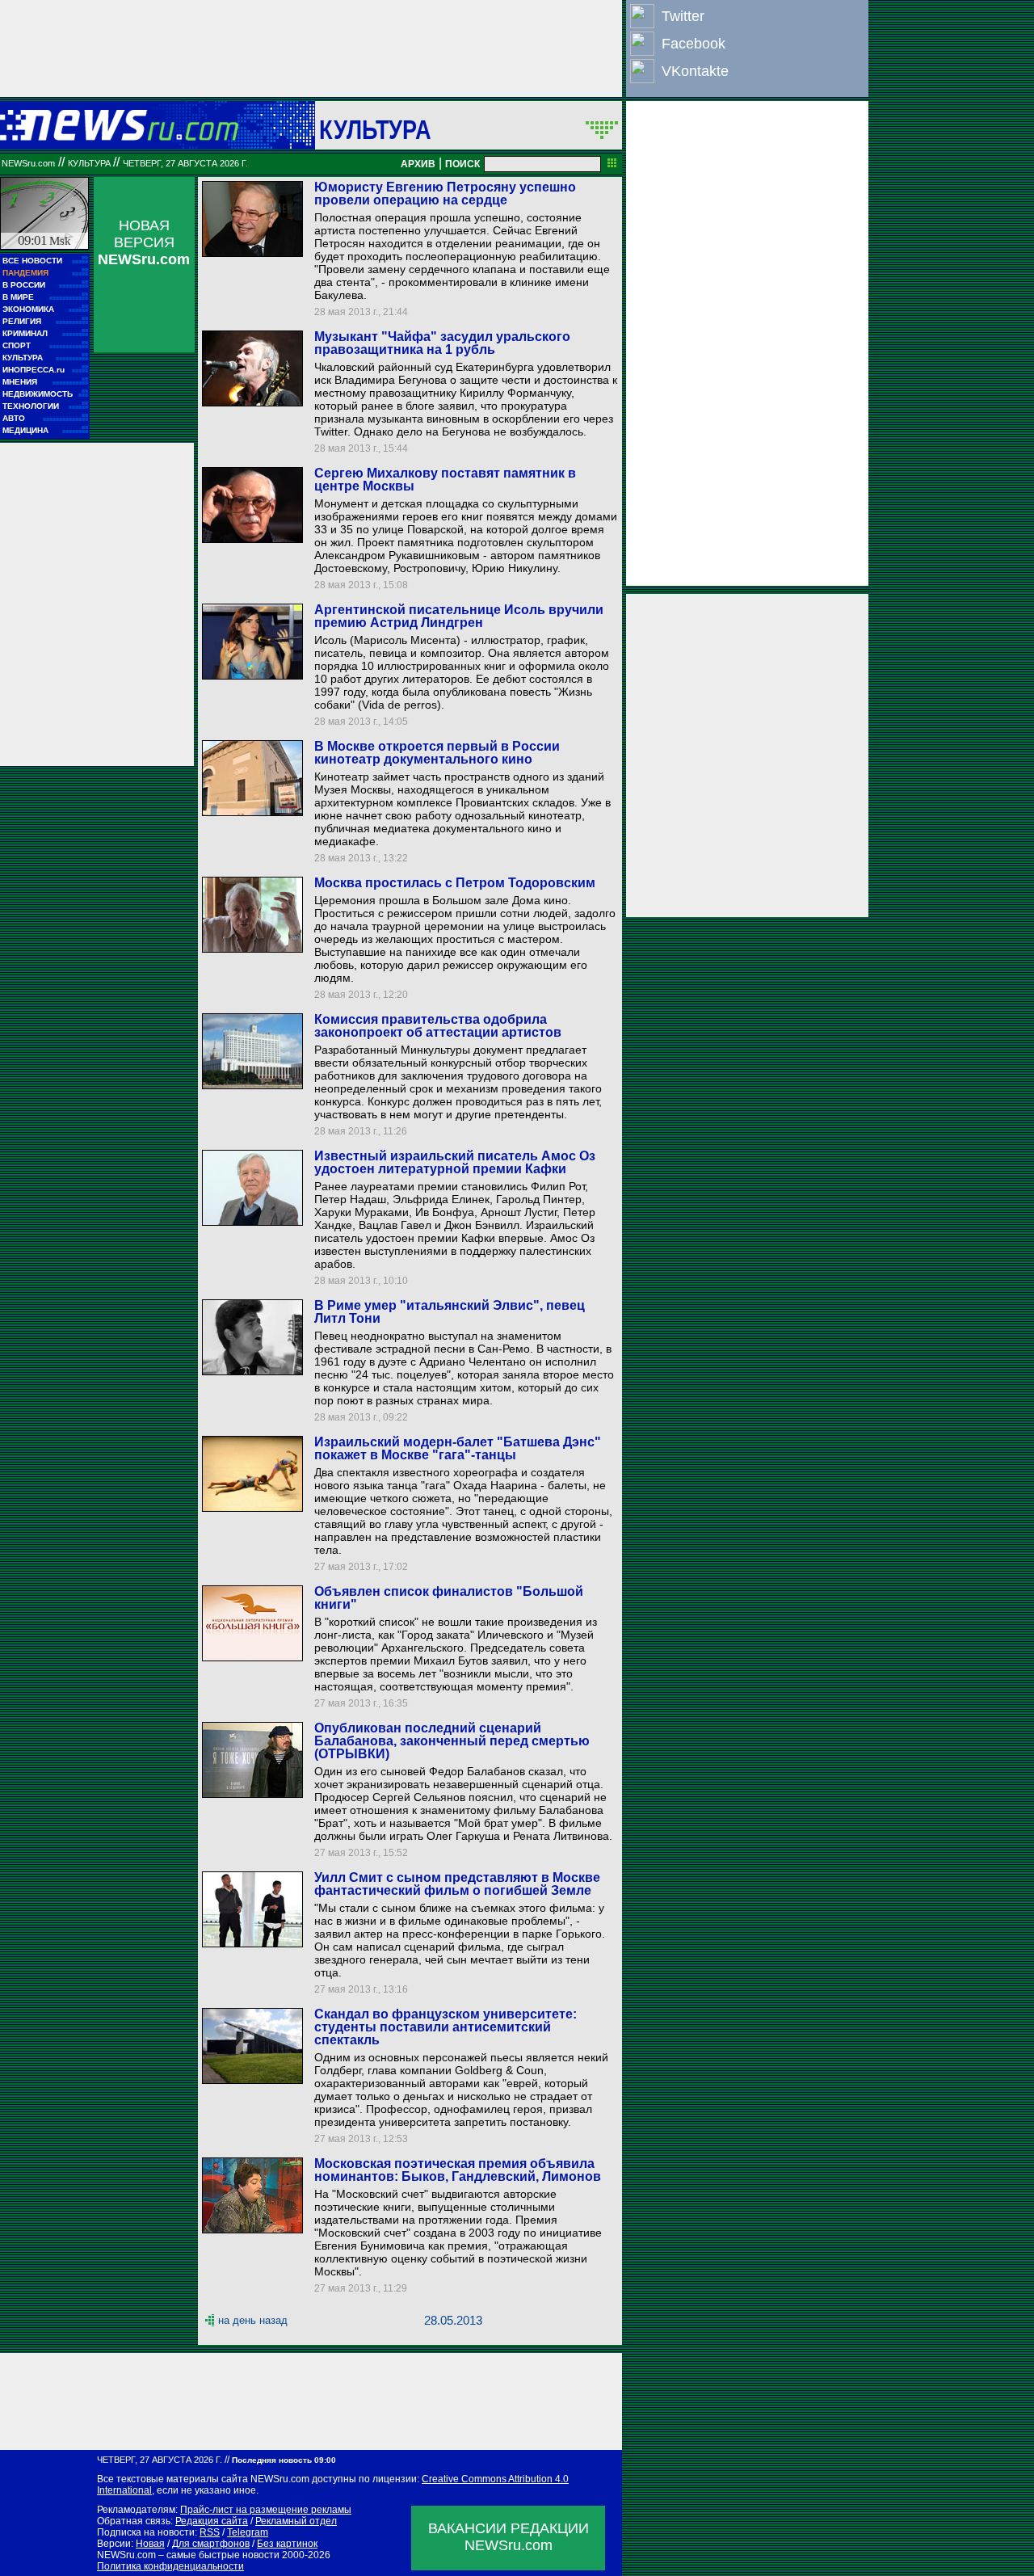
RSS (210, 2532)
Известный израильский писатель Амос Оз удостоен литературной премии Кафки (455, 1162)
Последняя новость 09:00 (284, 2460)
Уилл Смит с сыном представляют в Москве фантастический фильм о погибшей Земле (457, 1884)
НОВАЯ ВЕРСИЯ (144, 242)
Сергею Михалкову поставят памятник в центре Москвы (445, 480)
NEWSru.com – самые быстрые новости (188, 2555)
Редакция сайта (212, 2521)
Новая (150, 2544)
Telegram (248, 2532)
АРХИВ (418, 164)
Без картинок (287, 2544)
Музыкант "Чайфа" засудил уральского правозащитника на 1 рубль (442, 343)
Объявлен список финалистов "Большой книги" (449, 1598)
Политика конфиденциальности (170, 2566)
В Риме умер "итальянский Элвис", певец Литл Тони (450, 1312)
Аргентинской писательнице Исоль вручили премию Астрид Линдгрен (459, 616)
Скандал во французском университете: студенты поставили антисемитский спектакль (446, 2027)
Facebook (694, 44)
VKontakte (695, 71)
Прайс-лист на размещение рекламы (266, 2510)
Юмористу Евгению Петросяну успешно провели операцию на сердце (445, 194)
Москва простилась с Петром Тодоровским (455, 883)
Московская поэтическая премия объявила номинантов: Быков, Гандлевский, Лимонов (458, 2170)
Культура (375, 129)
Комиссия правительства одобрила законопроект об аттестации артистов (438, 1026)
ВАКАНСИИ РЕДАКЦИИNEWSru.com (509, 2537)
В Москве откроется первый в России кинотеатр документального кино (437, 753)
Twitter (683, 16)
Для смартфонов (211, 2544)
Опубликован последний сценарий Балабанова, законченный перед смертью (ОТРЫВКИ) (452, 1741)
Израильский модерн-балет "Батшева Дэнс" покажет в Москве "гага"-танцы (458, 1448)
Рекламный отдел (296, 2521)
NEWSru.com (28, 163)
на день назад (253, 2320)
